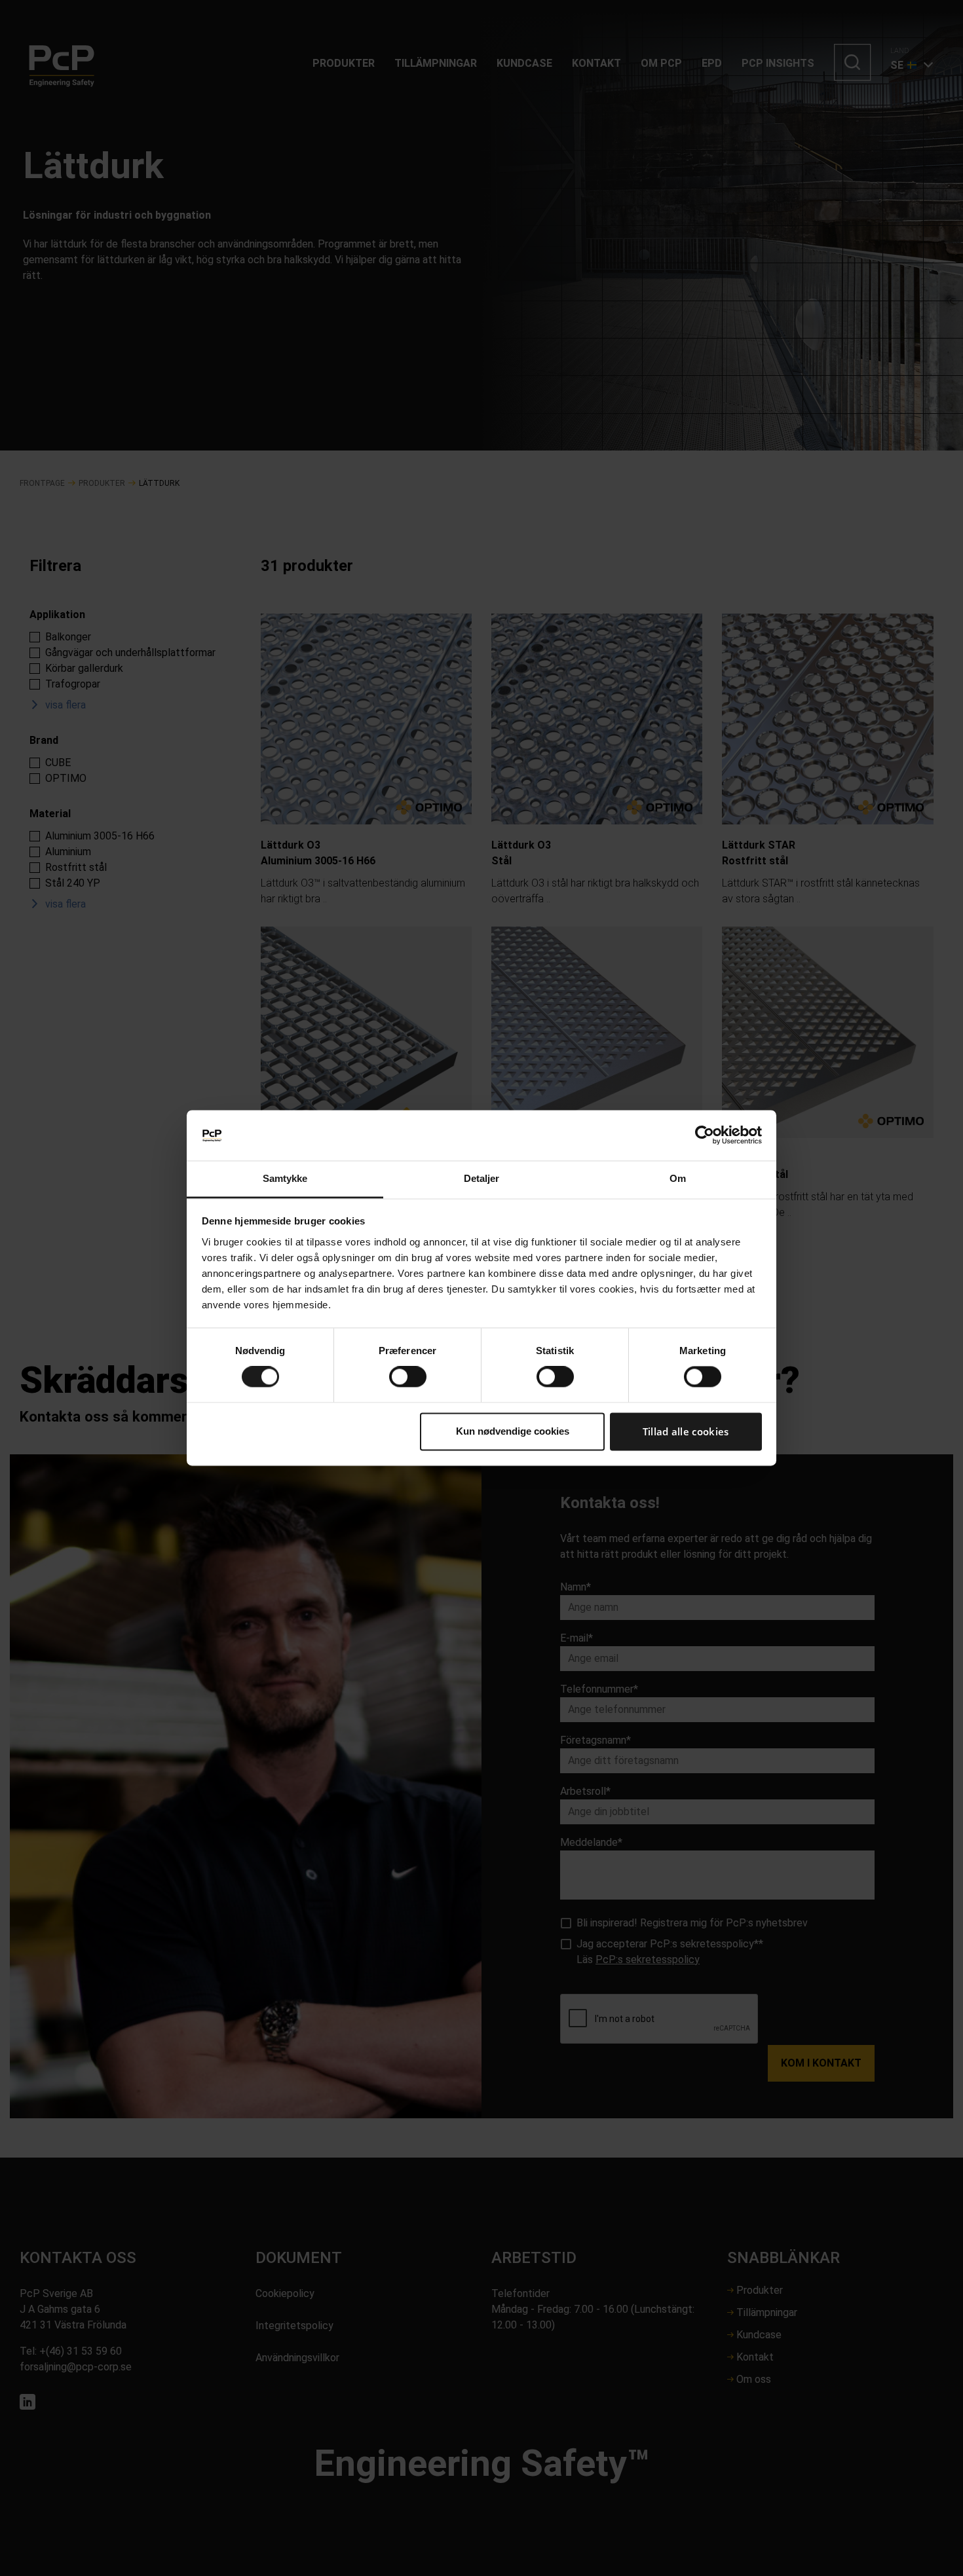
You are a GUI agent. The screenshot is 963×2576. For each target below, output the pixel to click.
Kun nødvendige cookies (513, 1431)
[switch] (408, 1377)
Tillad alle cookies (686, 1431)
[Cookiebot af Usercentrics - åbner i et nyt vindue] (705, 1135)
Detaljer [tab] (482, 1178)
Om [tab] (678, 1178)
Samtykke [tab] (285, 1178)
